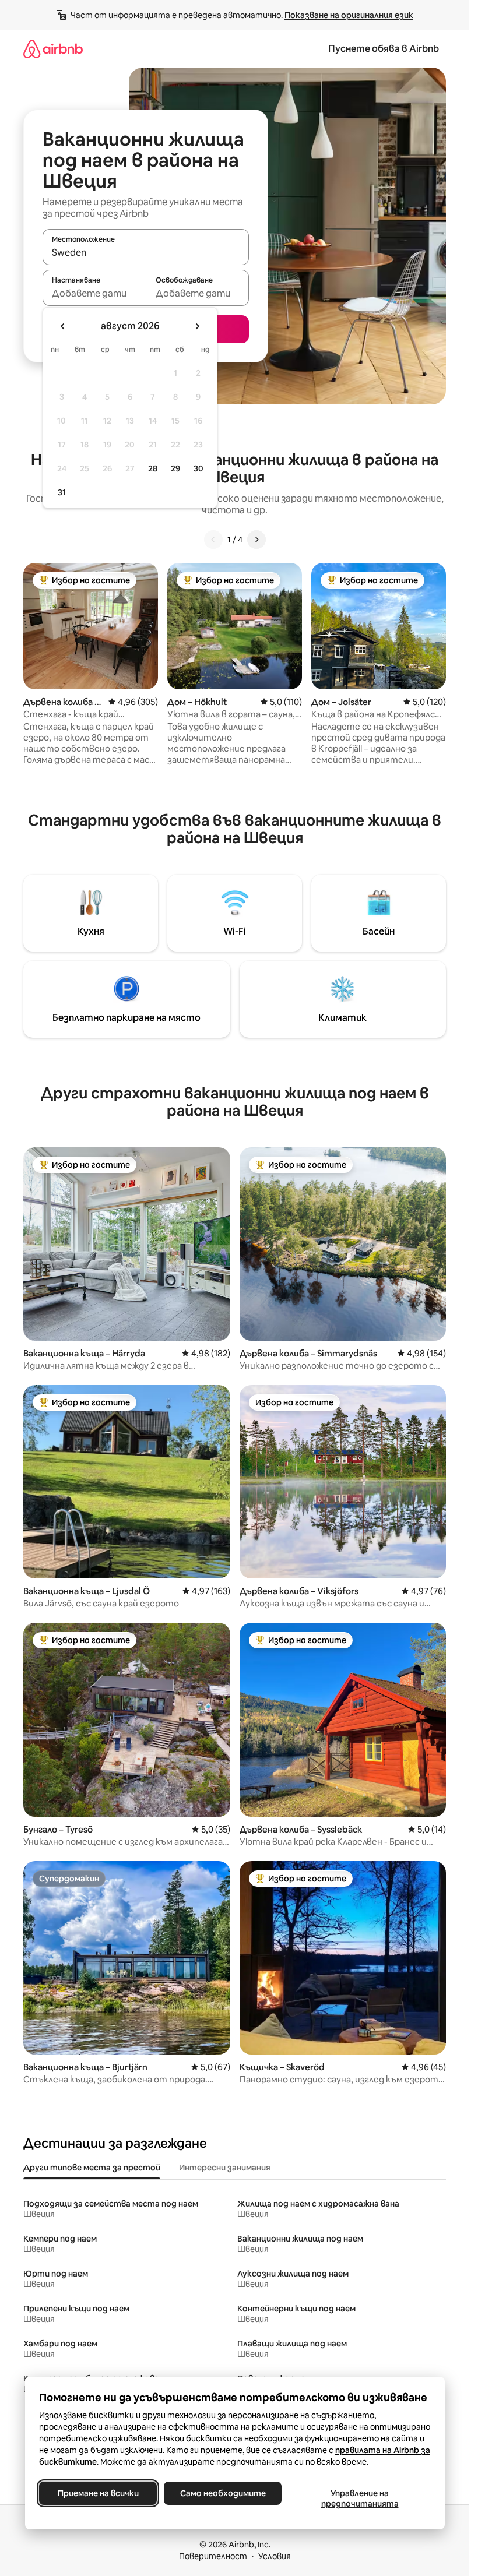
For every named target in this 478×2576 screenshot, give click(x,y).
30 (198, 468)
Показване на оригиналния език (349, 15)
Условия (275, 2556)
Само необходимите (222, 2493)
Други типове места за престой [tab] (92, 2168)
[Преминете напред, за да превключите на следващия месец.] (197, 326)
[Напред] (256, 540)
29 (175, 468)
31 (62, 492)
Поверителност (213, 2556)
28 (153, 468)
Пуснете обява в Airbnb (384, 49)
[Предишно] (213, 540)
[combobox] (146, 252)
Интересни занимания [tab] (225, 2168)
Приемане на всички (98, 2493)
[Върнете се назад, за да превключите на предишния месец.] (63, 326)
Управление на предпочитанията (359, 2499)
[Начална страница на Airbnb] (53, 49)
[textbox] (94, 293)
